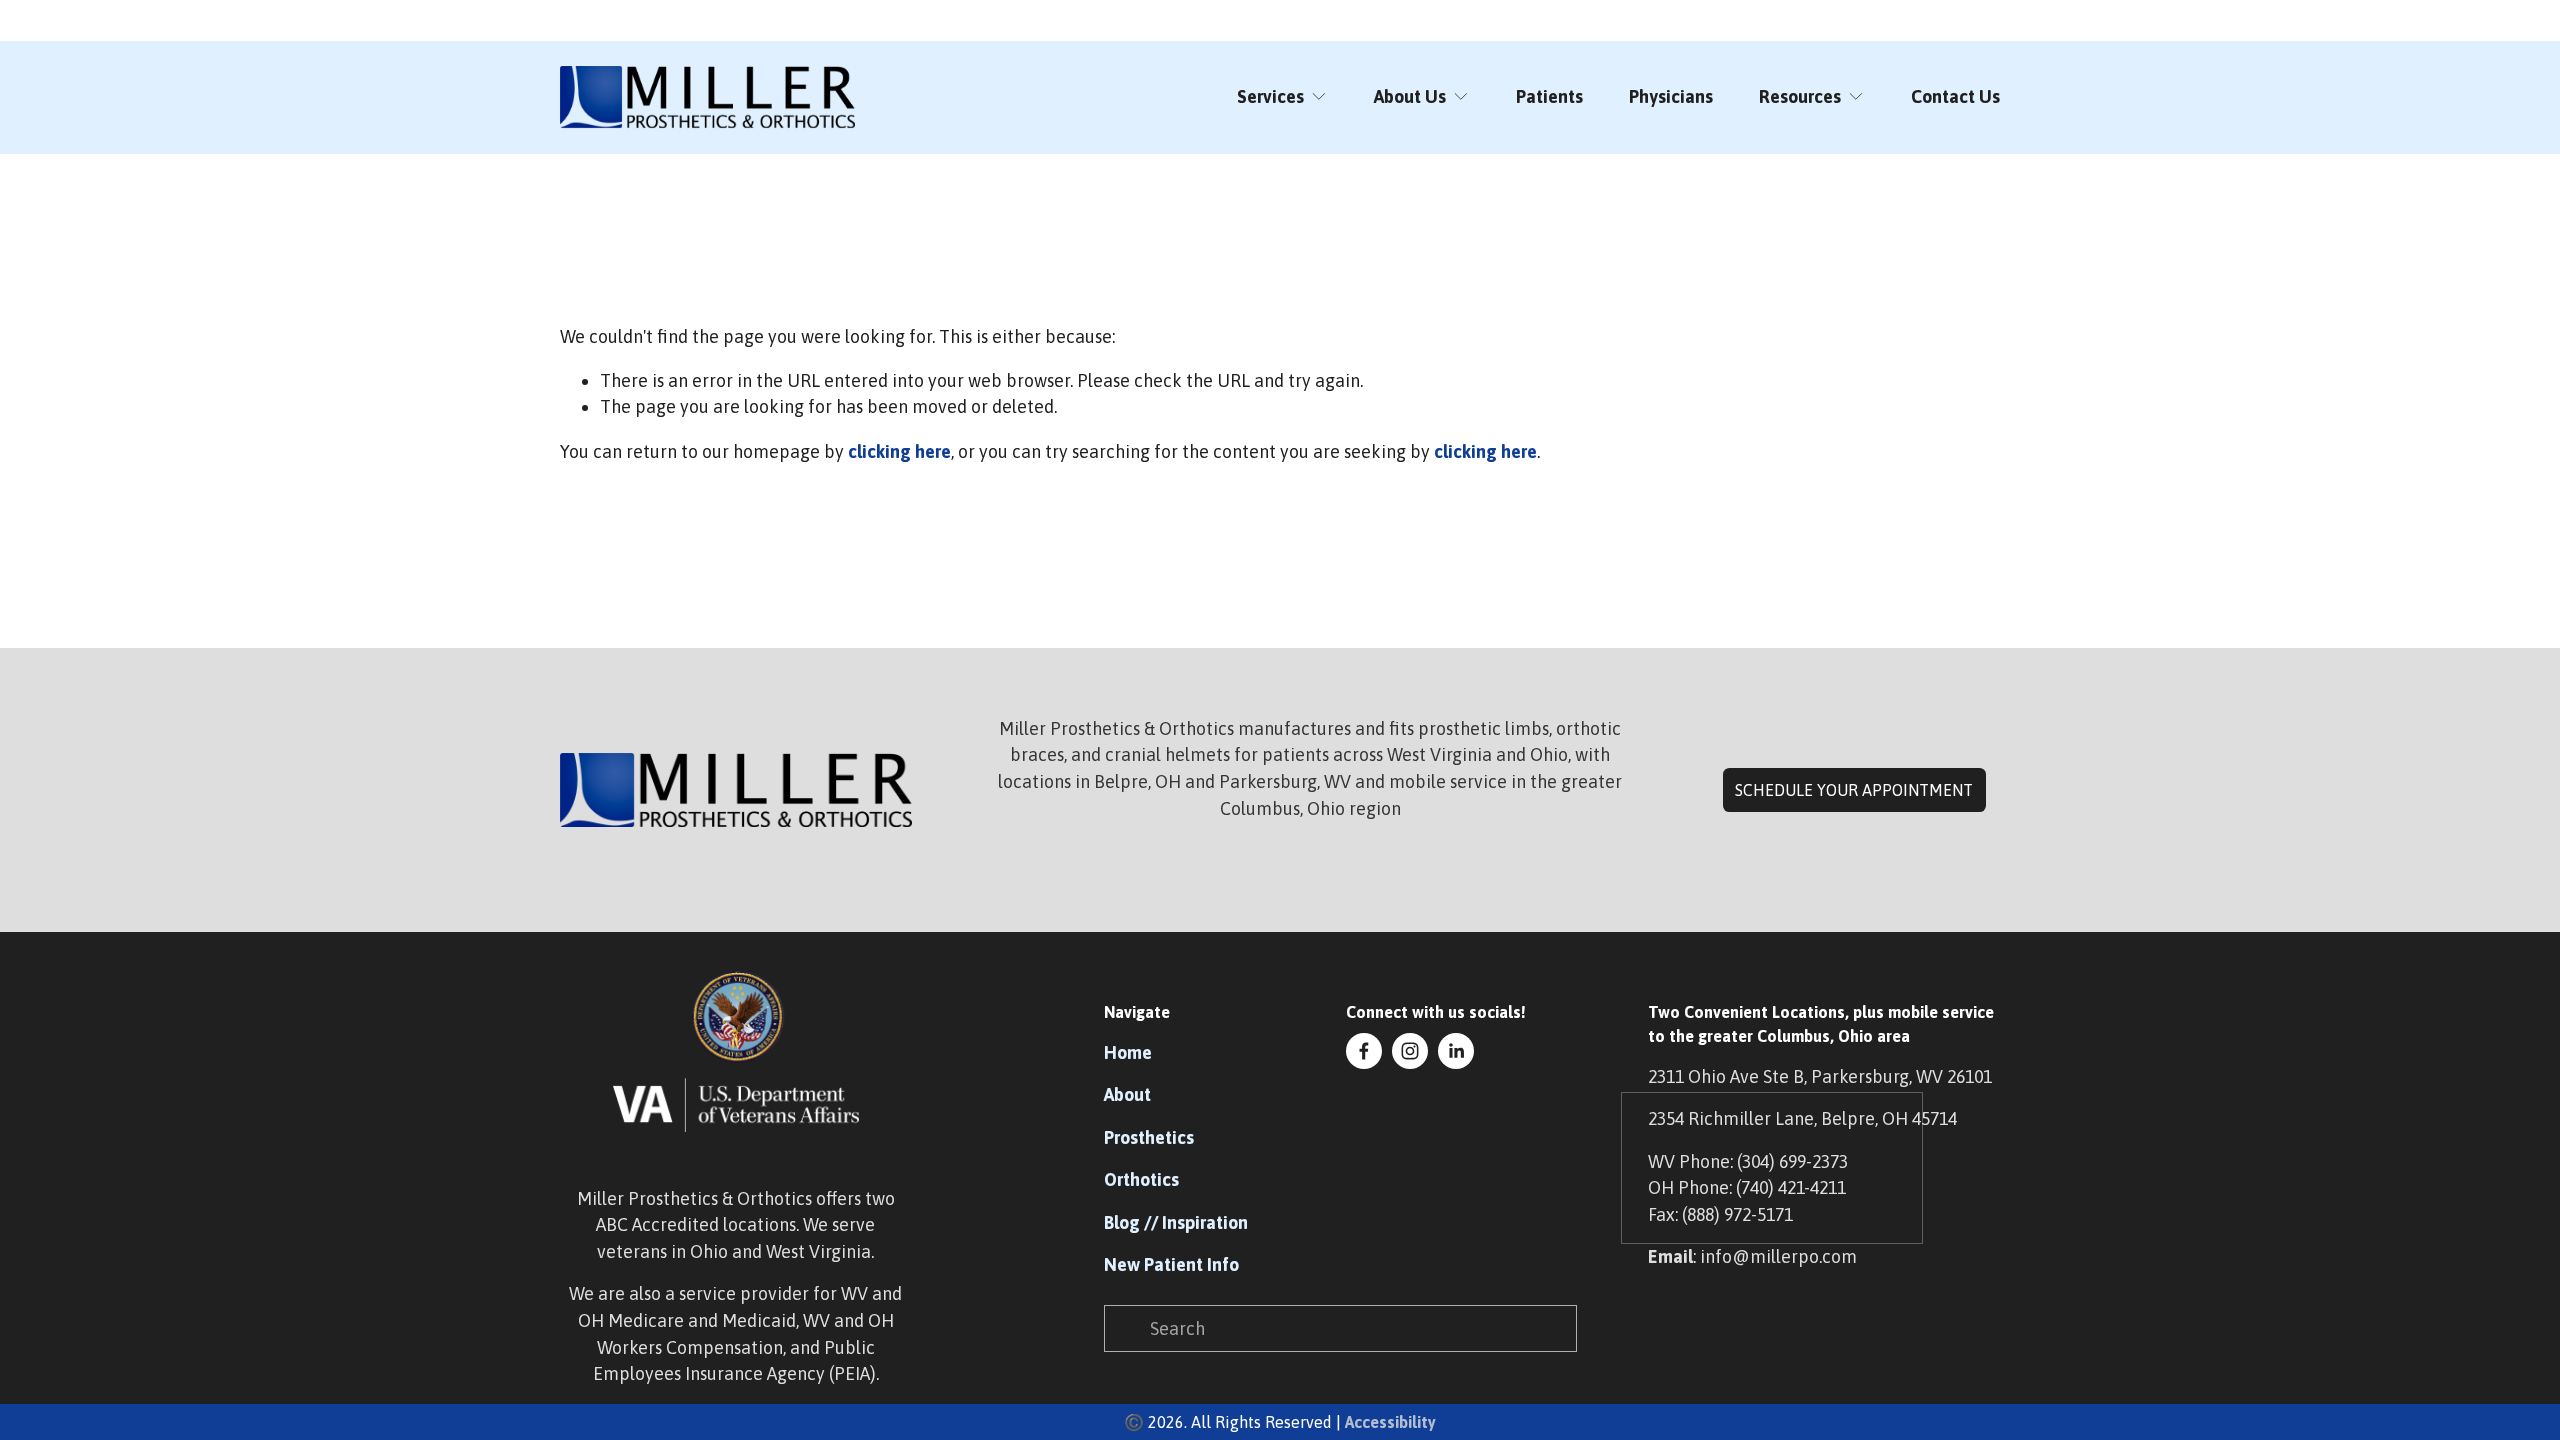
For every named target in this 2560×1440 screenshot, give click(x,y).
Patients (1549, 96)
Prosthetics (1149, 1137)
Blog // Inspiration (1176, 1222)
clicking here (899, 451)
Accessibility (1390, 1422)
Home (1128, 1052)
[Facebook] (1364, 1051)
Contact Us (1955, 96)
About (1127, 1094)
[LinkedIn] (1456, 1051)
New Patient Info (1171, 1264)
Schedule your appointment (1854, 790)
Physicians (1671, 96)
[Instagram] (1410, 1051)
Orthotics (1141, 1179)
